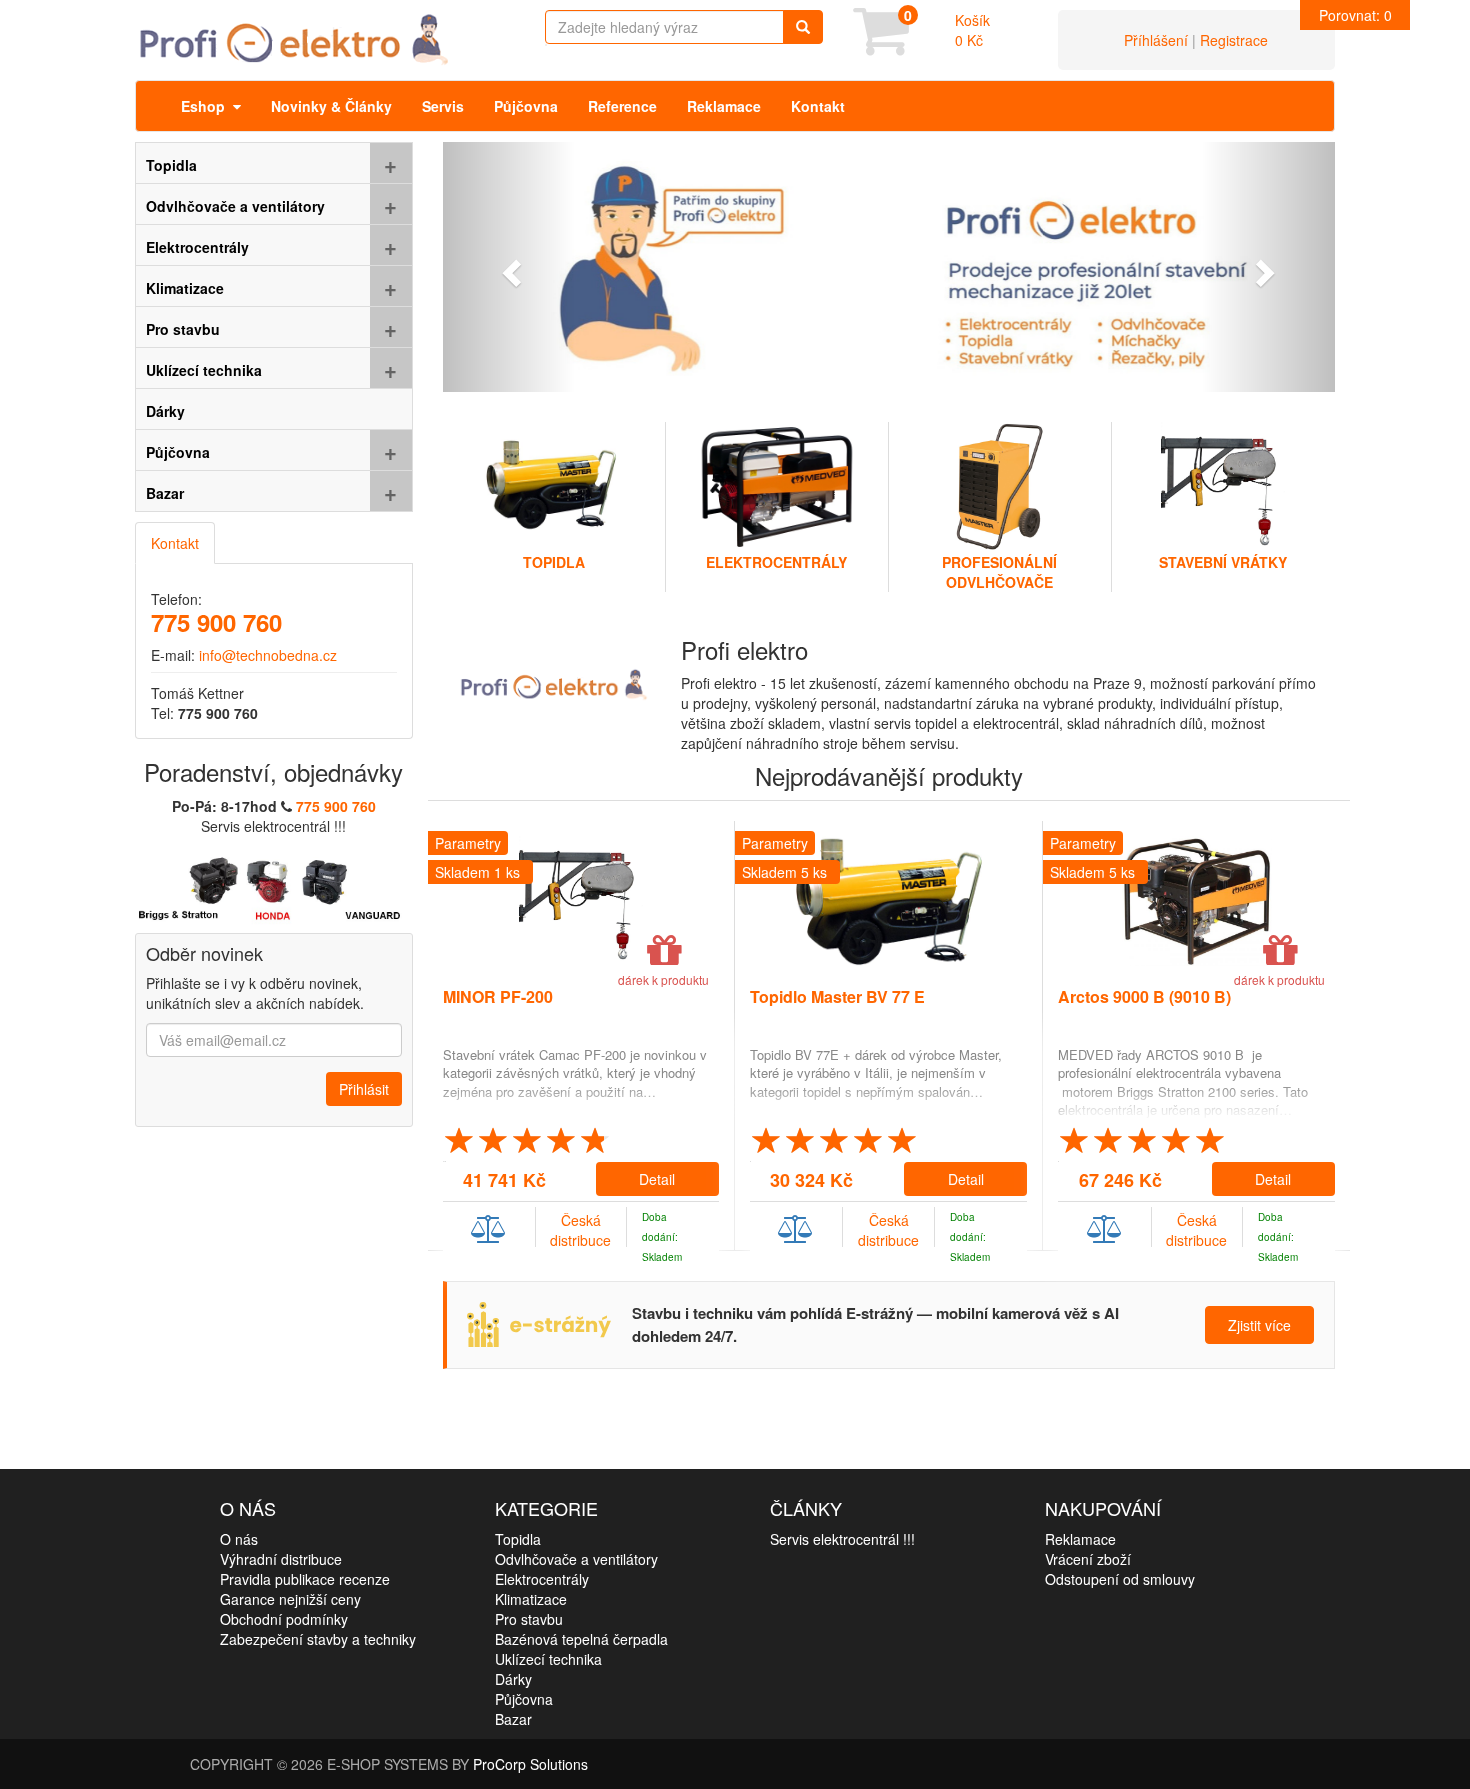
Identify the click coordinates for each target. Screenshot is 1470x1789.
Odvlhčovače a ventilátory (576, 1559)
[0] (881, 45)
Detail (657, 1179)
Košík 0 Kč (972, 30)
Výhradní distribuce (281, 1559)
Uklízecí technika (548, 1659)
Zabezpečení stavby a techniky (318, 1639)
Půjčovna (526, 106)
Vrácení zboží (1088, 1559)
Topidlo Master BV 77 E (837, 996)
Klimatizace (531, 1599)
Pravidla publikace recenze (305, 1579)
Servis (443, 106)
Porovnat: (1355, 15)
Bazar (513, 1719)
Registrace (1234, 40)
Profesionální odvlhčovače (999, 572)
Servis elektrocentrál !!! (842, 1539)
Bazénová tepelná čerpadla (581, 1639)
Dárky (513, 1679)
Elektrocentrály (776, 562)
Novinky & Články (331, 106)
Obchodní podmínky (284, 1619)
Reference (622, 106)
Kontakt (818, 106)
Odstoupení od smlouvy (1120, 1579)
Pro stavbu (529, 1619)
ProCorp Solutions (530, 1764)
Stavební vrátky (1223, 562)
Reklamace (724, 106)
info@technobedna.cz (268, 655)
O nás (239, 1539)
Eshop (207, 106)
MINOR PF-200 (498, 996)
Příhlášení (1156, 40)
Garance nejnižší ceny (290, 1599)
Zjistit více (1259, 1325)
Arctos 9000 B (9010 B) (1144, 996)
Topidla (554, 562)
